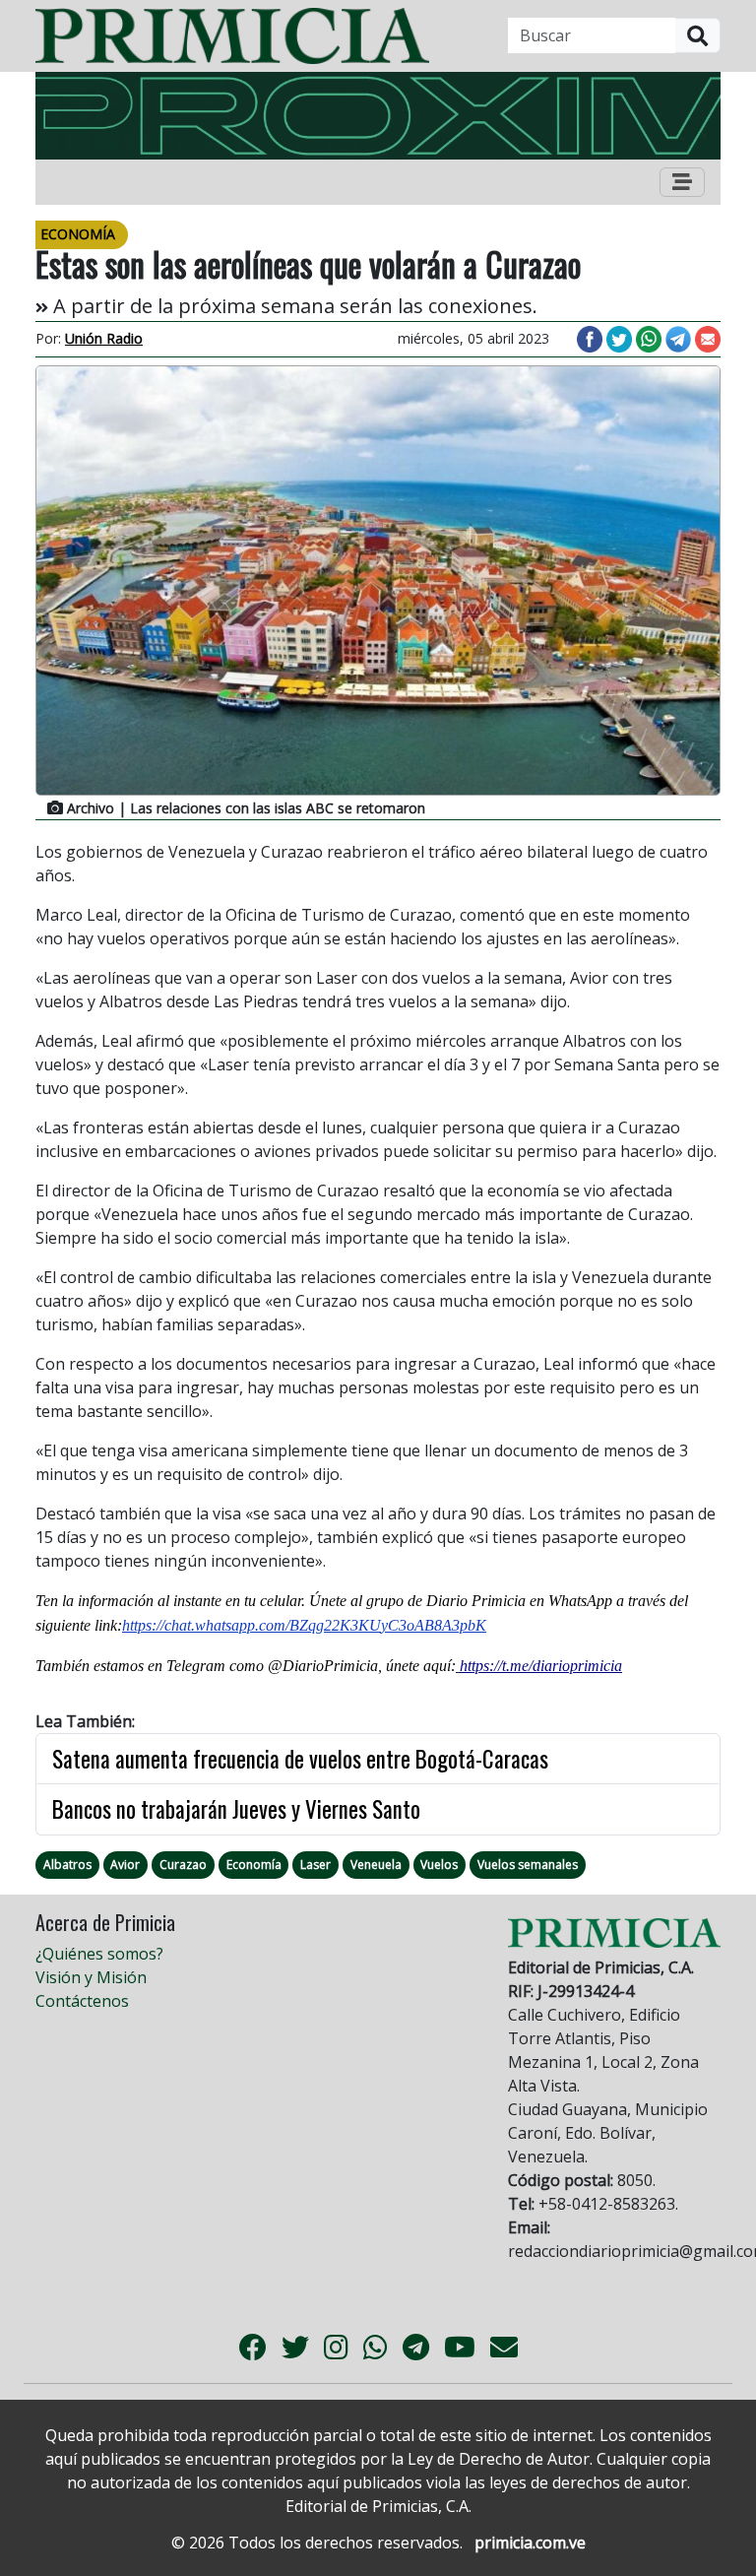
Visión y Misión (91, 1977)
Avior (125, 1865)
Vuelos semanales (528, 1865)
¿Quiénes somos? (99, 1954)
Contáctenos (82, 2001)
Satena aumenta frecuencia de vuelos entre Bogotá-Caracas (300, 1759)
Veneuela (376, 1865)
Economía (254, 1865)
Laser (315, 1865)
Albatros (67, 1865)
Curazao (183, 1865)
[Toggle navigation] (682, 182)
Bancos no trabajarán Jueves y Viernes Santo (236, 1809)
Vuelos (439, 1865)
